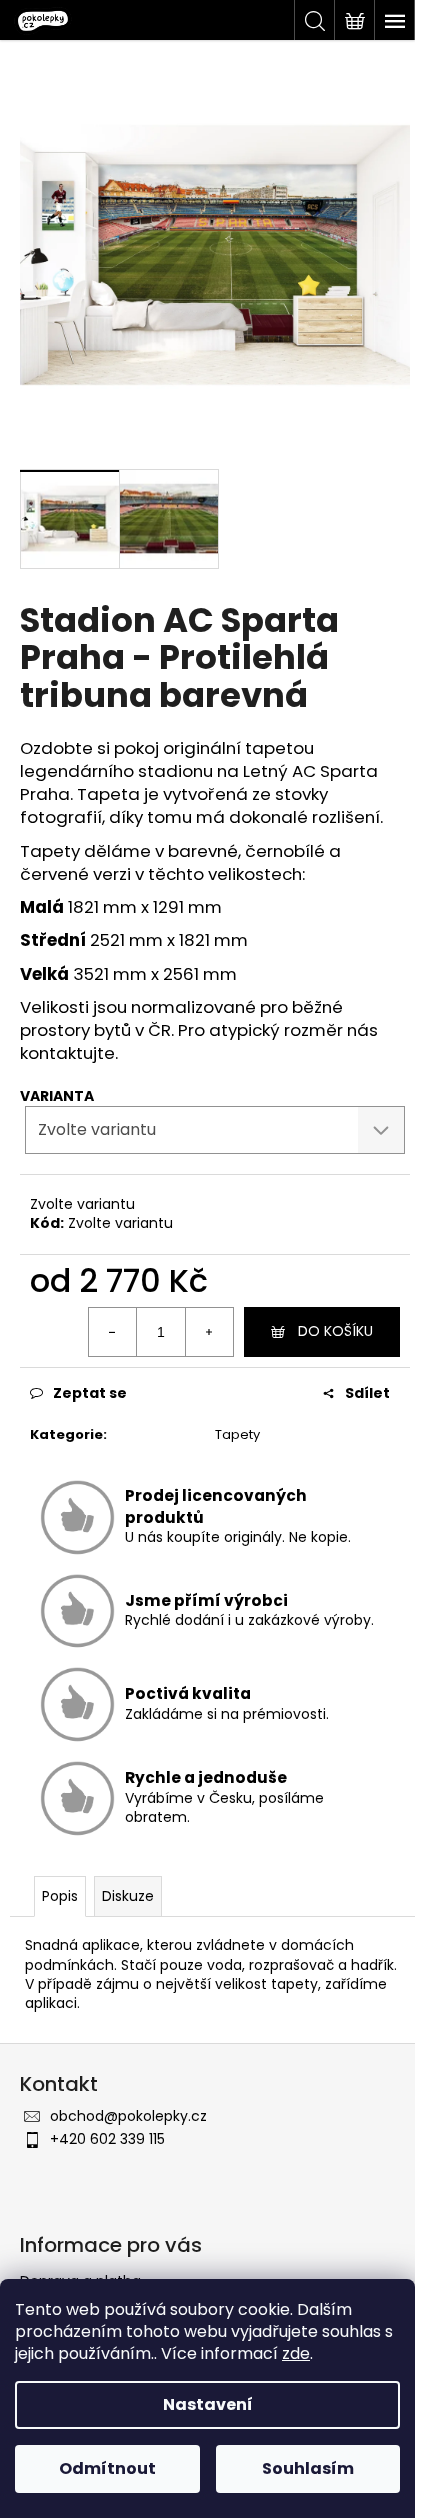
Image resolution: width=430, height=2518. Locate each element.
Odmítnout (107, 2468)
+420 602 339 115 (107, 2139)
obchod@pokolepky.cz (128, 2116)
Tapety (237, 1434)
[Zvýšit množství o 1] (209, 1332)
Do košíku (335, 1331)
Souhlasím (308, 2468)
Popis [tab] (60, 1896)
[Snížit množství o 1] (113, 1332)
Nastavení (208, 2404)
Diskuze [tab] (128, 1896)
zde (296, 2353)
